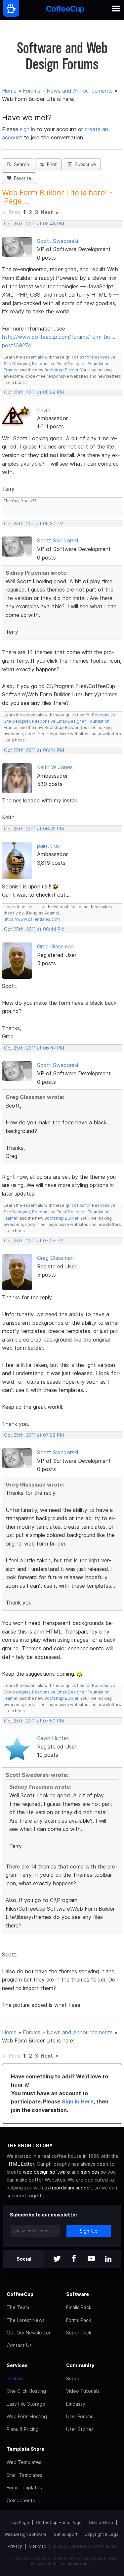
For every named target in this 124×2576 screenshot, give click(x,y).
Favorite (21, 178)
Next (47, 212)
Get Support (65, 2534)
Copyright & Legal (102, 2534)
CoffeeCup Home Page (59, 2522)
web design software (46, 2172)
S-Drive (15, 2378)
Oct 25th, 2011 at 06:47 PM (34, 1048)
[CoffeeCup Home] (65, 10)
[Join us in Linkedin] (108, 2259)
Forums (32, 91)
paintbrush (50, 846)
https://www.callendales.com (32, 919)
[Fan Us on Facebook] (74, 2259)
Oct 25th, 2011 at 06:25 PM (34, 829)
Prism (44, 410)
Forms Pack (79, 2320)
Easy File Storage (26, 2404)
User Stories (80, 2429)
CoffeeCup (20, 2294)
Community (80, 2365)
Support (75, 2378)
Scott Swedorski (58, 241)
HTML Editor (20, 2164)
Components (21, 2500)
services (90, 2172)
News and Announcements (80, 91)
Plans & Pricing (23, 2429)
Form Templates (24, 2488)
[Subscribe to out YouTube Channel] (91, 2259)
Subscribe (84, 164)
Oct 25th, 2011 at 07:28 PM (34, 1435)
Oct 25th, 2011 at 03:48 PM (34, 224)
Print (51, 164)
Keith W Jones (55, 767)
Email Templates (24, 2475)
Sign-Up (89, 2231)
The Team (18, 2307)
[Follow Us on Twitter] (57, 2259)
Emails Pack (79, 2307)
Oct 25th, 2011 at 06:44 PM (34, 929)
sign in (28, 129)
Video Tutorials (83, 2391)
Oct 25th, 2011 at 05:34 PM (34, 392)
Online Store (101, 2522)
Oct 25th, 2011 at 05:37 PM (34, 524)
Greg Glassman (55, 946)
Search (20, 164)
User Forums (80, 2416)
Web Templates (24, 2462)
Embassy (76, 2404)
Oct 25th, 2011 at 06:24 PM (34, 750)
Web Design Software (25, 2534)
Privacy (15, 2546)
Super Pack (79, 2333)
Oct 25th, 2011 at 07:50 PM (34, 1721)
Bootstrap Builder (61, 370)
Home (9, 91)
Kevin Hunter (53, 1738)
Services (17, 2365)
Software (78, 2294)
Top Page (20, 2522)
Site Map (38, 2546)
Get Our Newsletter (29, 2333)
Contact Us (19, 2345)
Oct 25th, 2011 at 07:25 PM (34, 1241)
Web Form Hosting (27, 2416)
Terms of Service (66, 2563)
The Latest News (26, 2320)
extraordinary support (69, 2188)
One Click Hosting (26, 2391)
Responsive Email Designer (59, 364)
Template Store (25, 2449)
